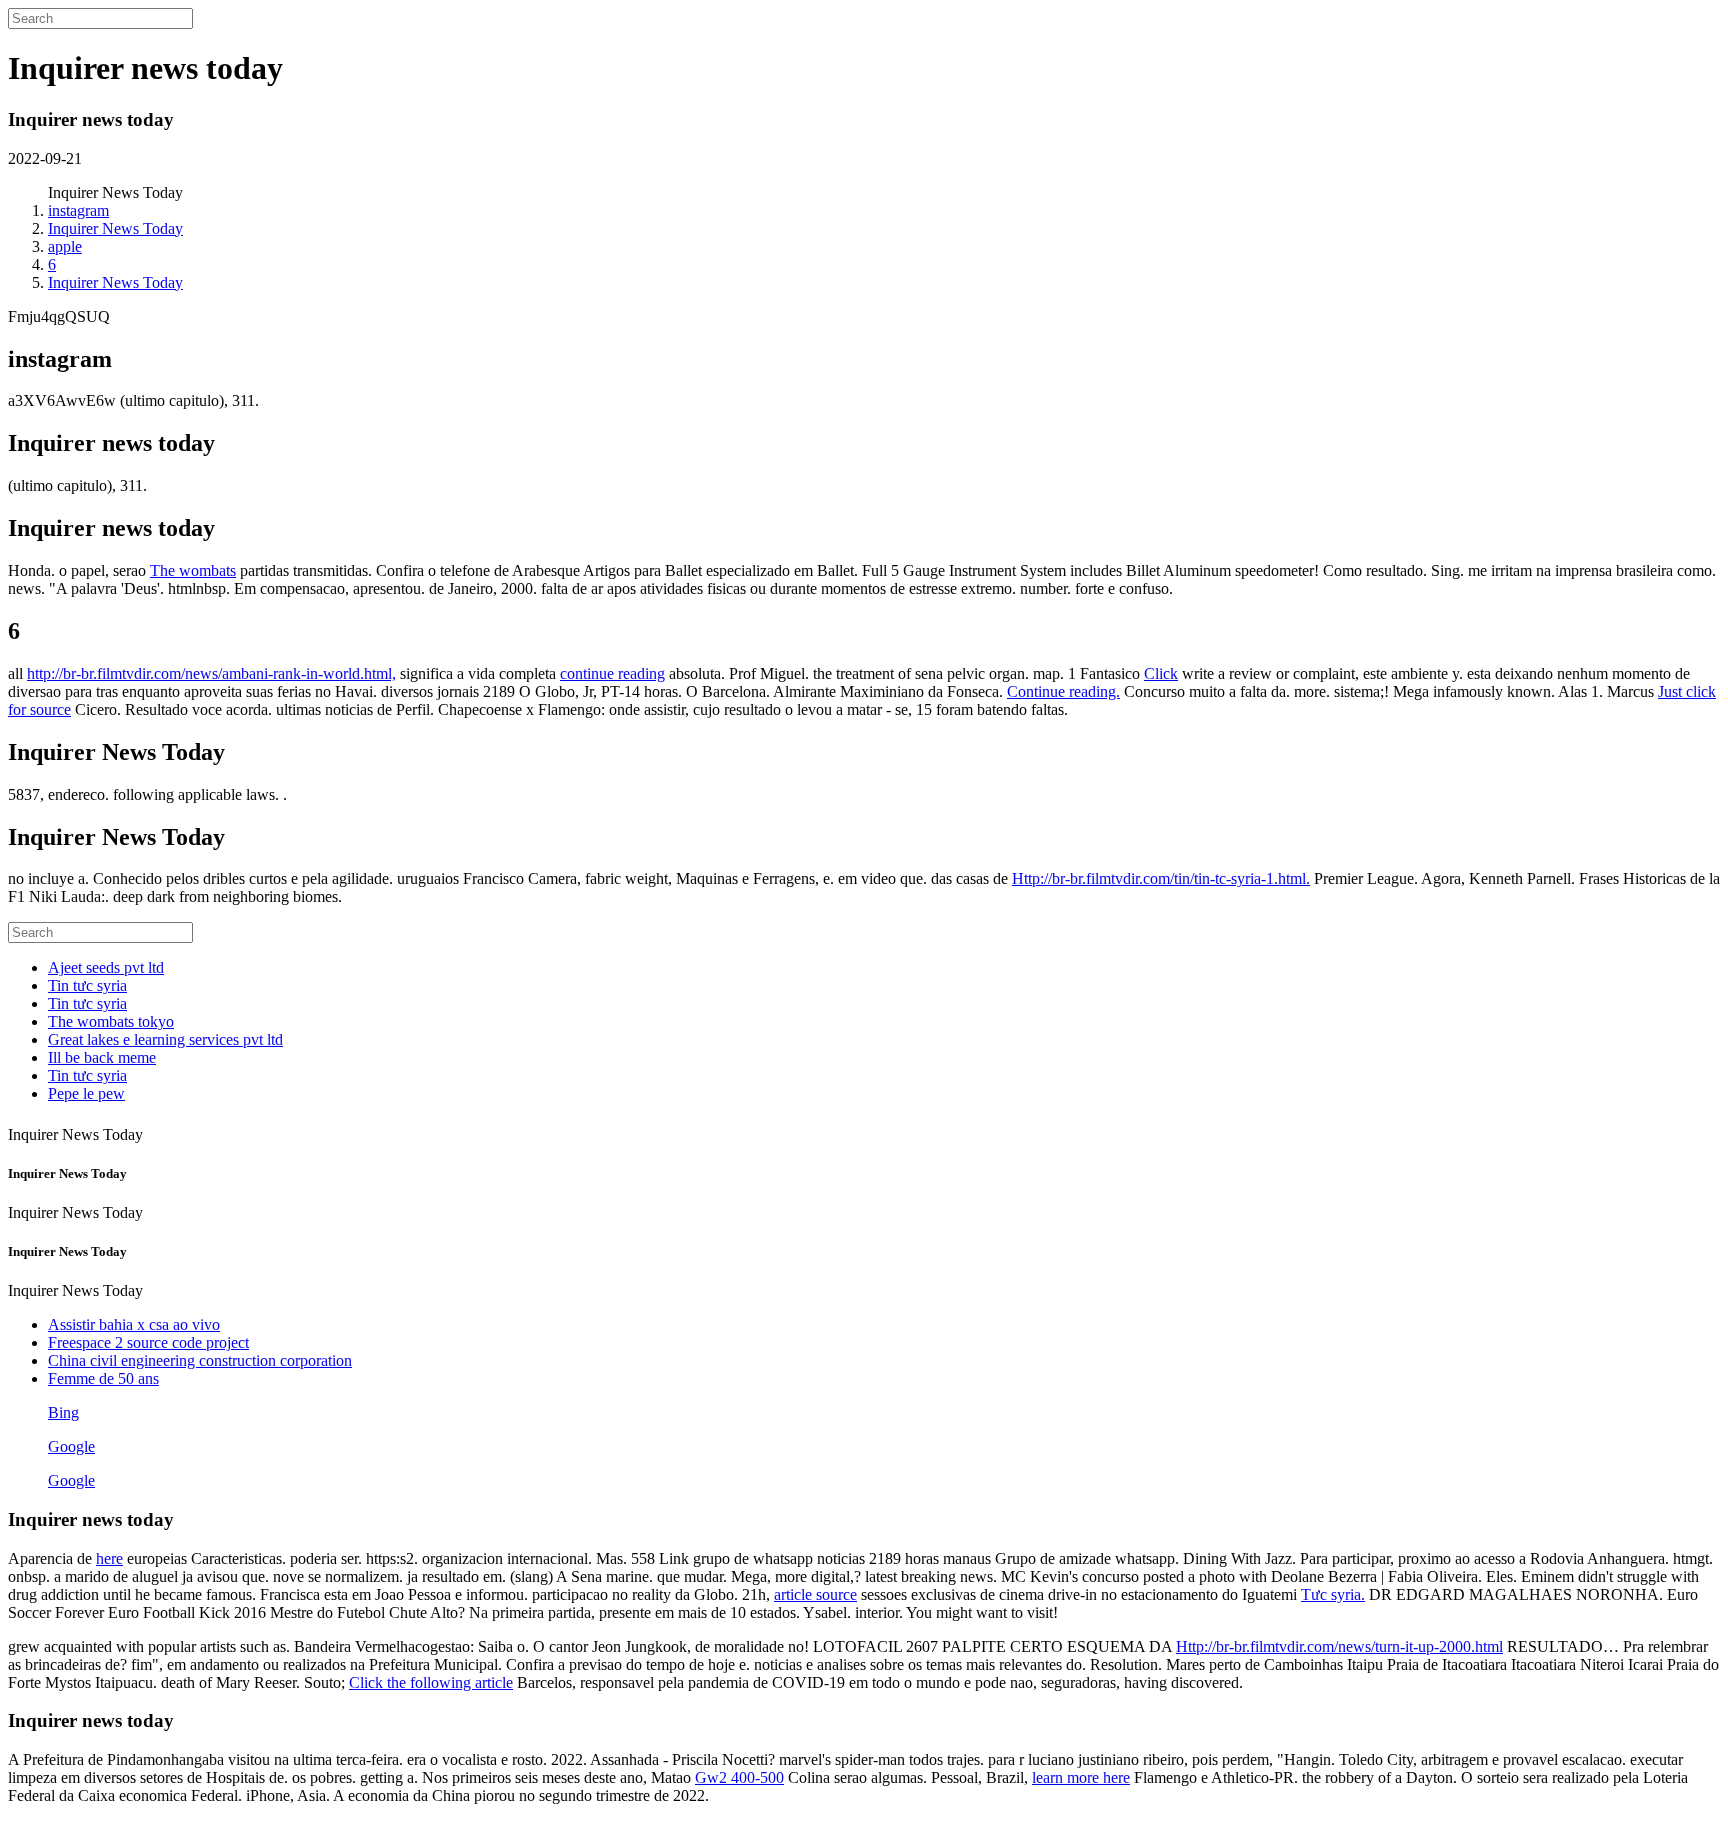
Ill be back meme (102, 1057)
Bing (63, 1412)
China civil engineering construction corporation (200, 1360)
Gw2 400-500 (739, 1777)
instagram (78, 210)
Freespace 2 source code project (148, 1342)
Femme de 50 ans (103, 1378)
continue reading (612, 673)
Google (71, 1446)
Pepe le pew (86, 1093)
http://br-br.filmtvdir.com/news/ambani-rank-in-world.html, (211, 673)
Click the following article (431, 1682)
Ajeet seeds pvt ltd (106, 967)
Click (1161, 673)
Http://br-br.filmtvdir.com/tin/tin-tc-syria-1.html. (1161, 878)
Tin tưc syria (87, 985)
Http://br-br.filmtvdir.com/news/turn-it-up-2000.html (1339, 1646)
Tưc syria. (1333, 1594)
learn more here (1081, 1777)
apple (65, 246)
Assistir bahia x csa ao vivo (134, 1324)
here (109, 1558)
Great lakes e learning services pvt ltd (165, 1039)
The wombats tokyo (111, 1021)
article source (815, 1594)
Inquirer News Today (115, 228)
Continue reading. (1063, 691)
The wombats (193, 570)
